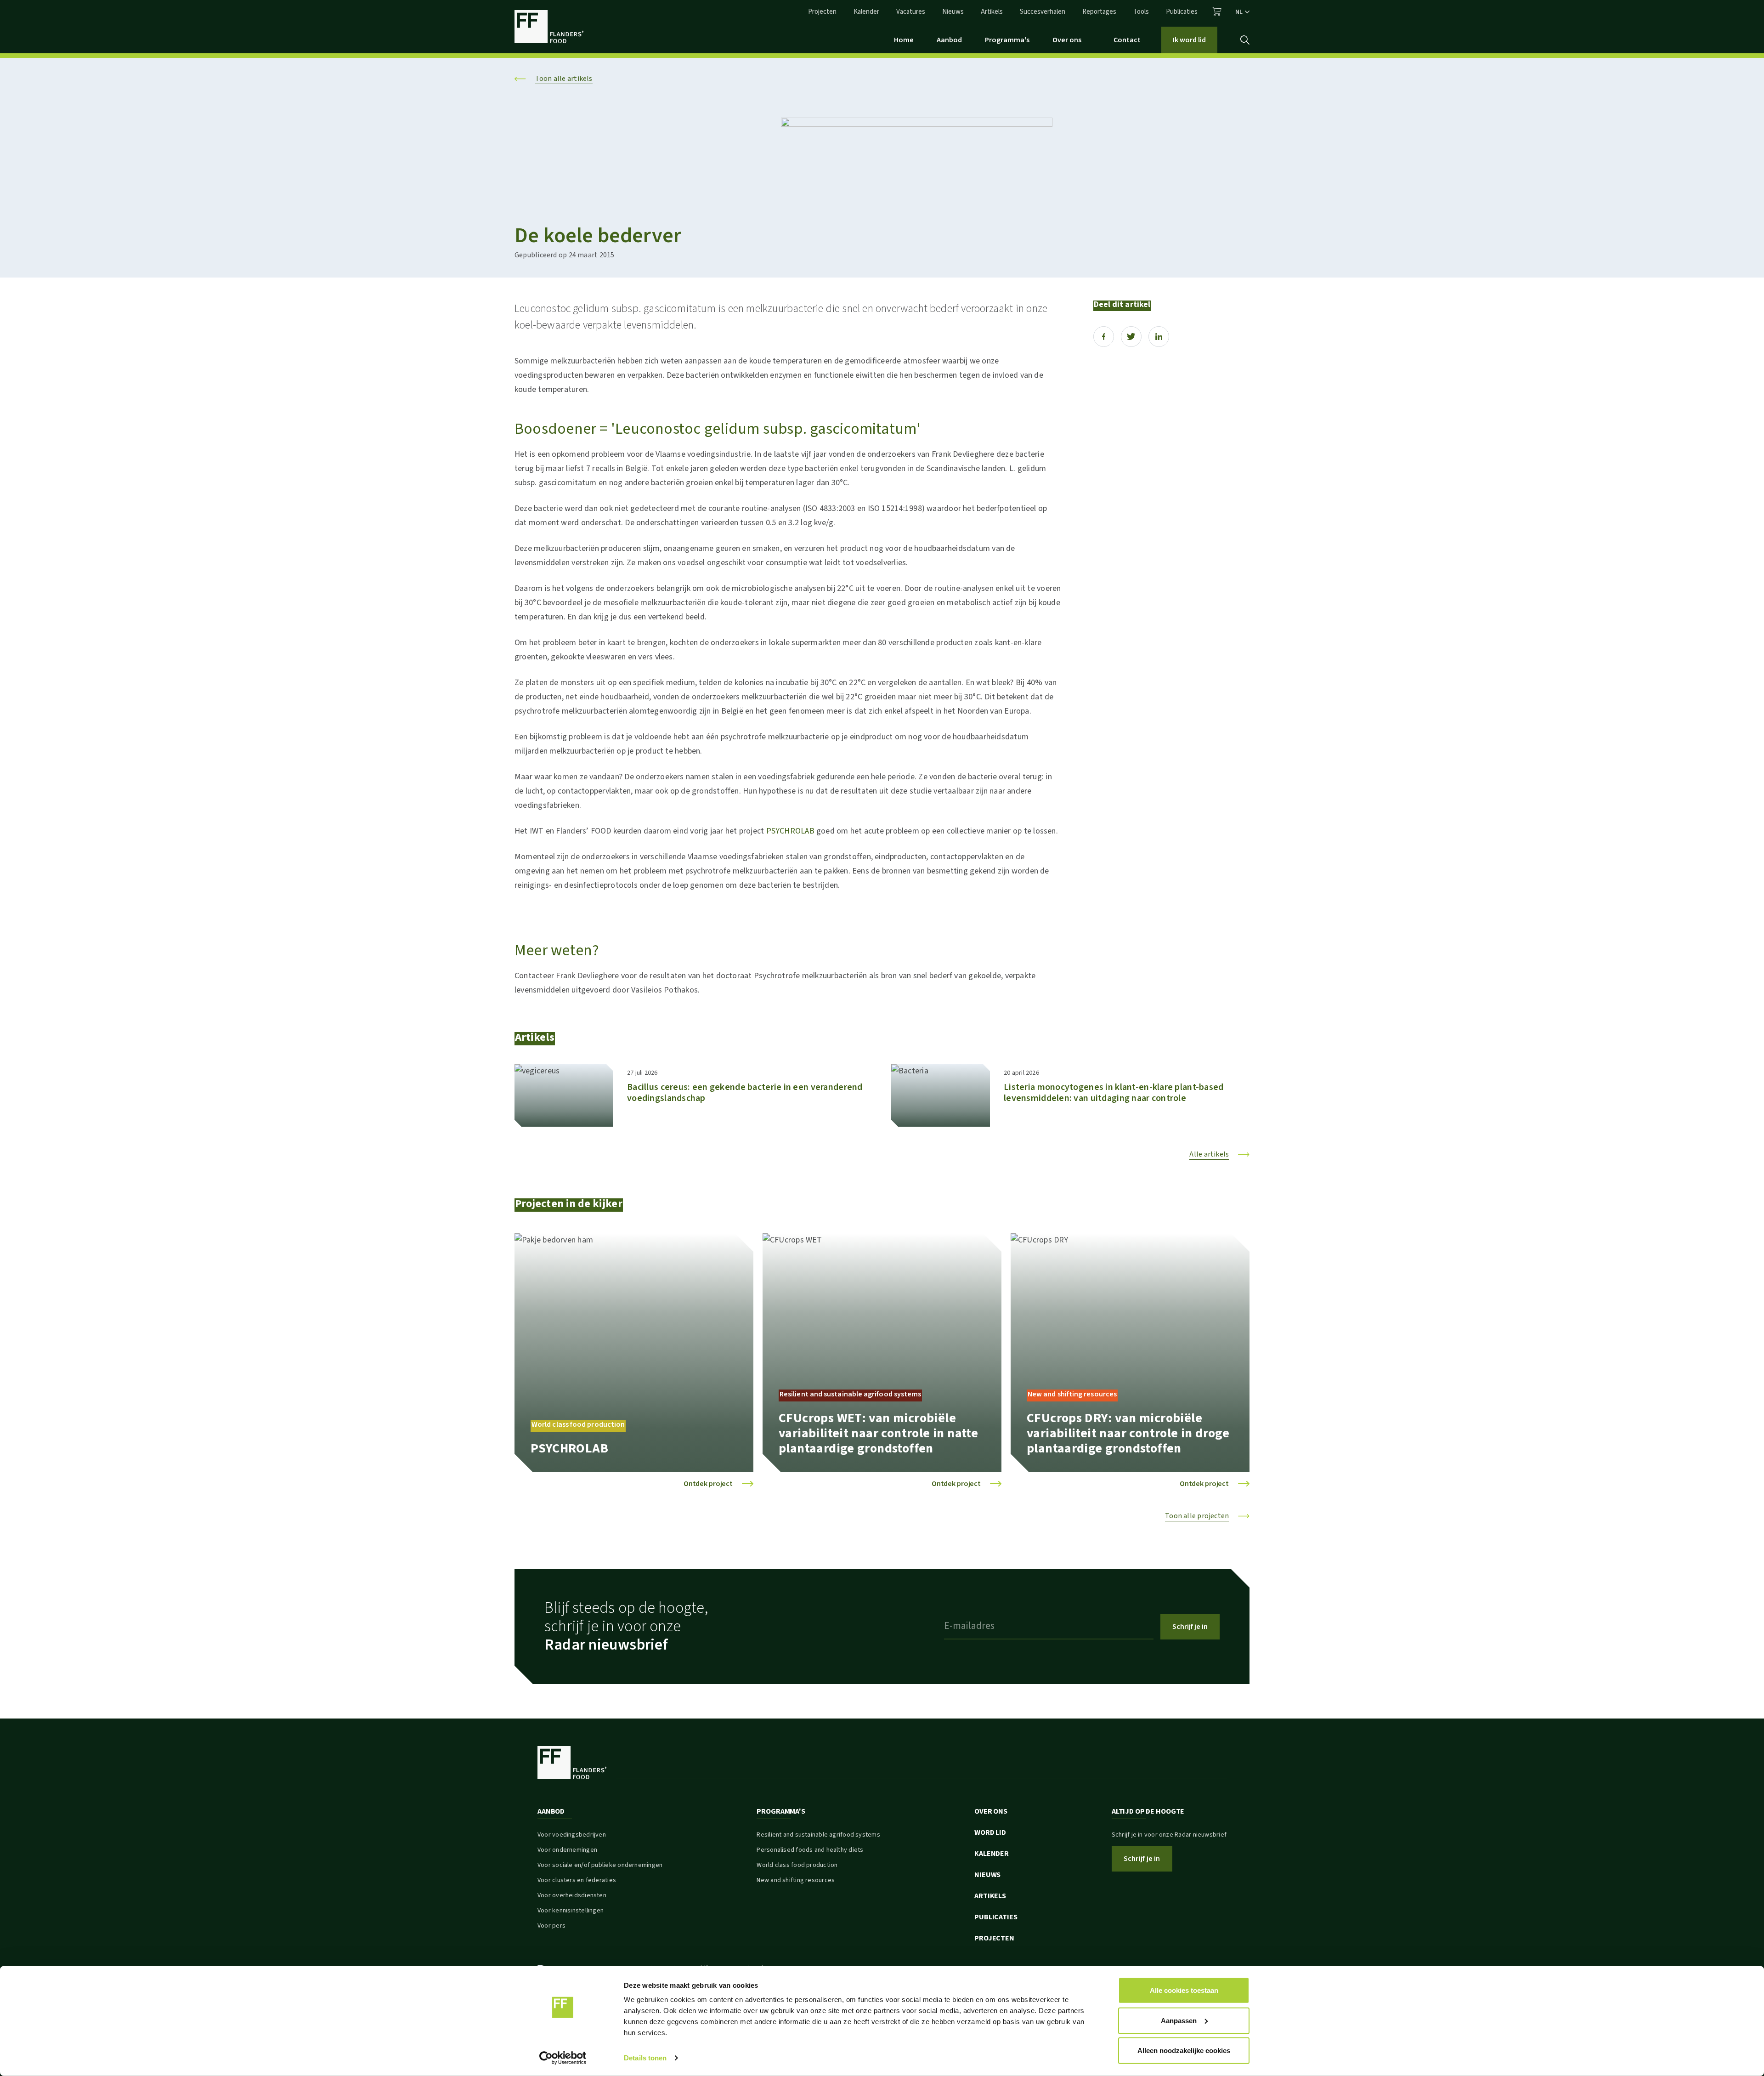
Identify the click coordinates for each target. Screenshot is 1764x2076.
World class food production (797, 1865)
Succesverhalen (1043, 12)
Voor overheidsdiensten (572, 1895)
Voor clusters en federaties (577, 1880)
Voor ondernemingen (567, 1850)
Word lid (990, 1832)
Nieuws (953, 12)
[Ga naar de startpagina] (549, 27)
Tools (1141, 12)
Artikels (992, 12)
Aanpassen (1179, 2020)
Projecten (822, 12)
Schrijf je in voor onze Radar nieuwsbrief (1169, 1835)
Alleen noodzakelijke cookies (1184, 2050)
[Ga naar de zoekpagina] (1245, 40)
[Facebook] (1104, 337)
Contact (1127, 40)
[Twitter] (1131, 337)
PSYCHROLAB (790, 831)
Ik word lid (1189, 40)
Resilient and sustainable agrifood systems (818, 1835)
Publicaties (1182, 12)
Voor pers (551, 1926)
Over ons (1067, 40)
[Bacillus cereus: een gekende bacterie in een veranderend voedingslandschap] (564, 1095)
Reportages (1099, 12)
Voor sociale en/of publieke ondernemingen (600, 1865)
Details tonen (645, 2058)
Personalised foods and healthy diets (810, 1850)
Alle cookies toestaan (1184, 1990)
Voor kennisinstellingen (571, 1911)
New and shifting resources (796, 1880)
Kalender (866, 12)
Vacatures (911, 12)
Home (904, 40)
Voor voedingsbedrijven (572, 1835)
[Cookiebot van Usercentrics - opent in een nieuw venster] (563, 2058)
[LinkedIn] (1159, 337)
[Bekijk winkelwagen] (1217, 11)
